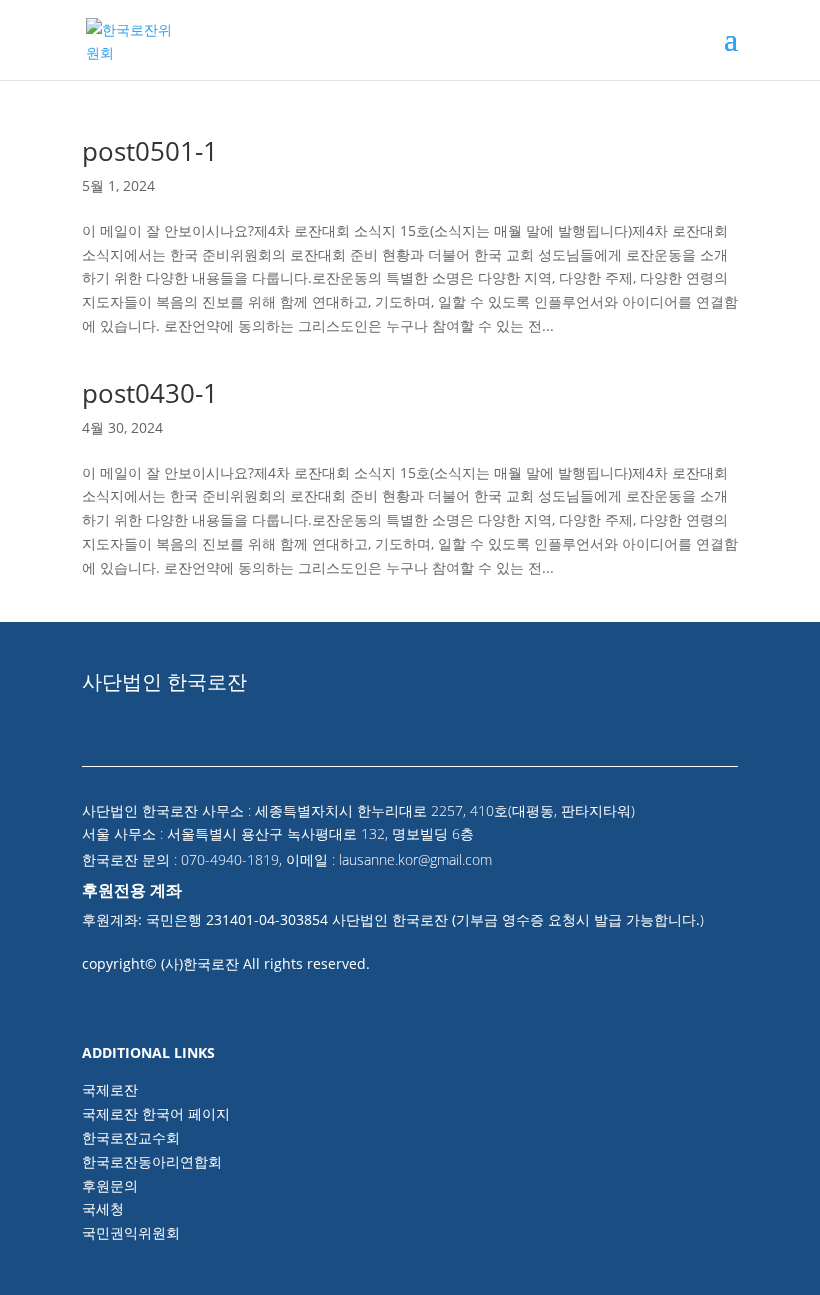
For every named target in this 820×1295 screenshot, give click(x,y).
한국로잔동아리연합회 (152, 1161)
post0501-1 (150, 151)
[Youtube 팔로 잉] (676, 750)
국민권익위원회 (131, 1232)
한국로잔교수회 (131, 1137)
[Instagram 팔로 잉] (720, 750)
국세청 (103, 1208)
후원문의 (110, 1185)
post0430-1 (150, 393)
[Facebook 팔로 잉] (632, 750)
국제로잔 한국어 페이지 (156, 1113)
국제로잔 (110, 1089)
